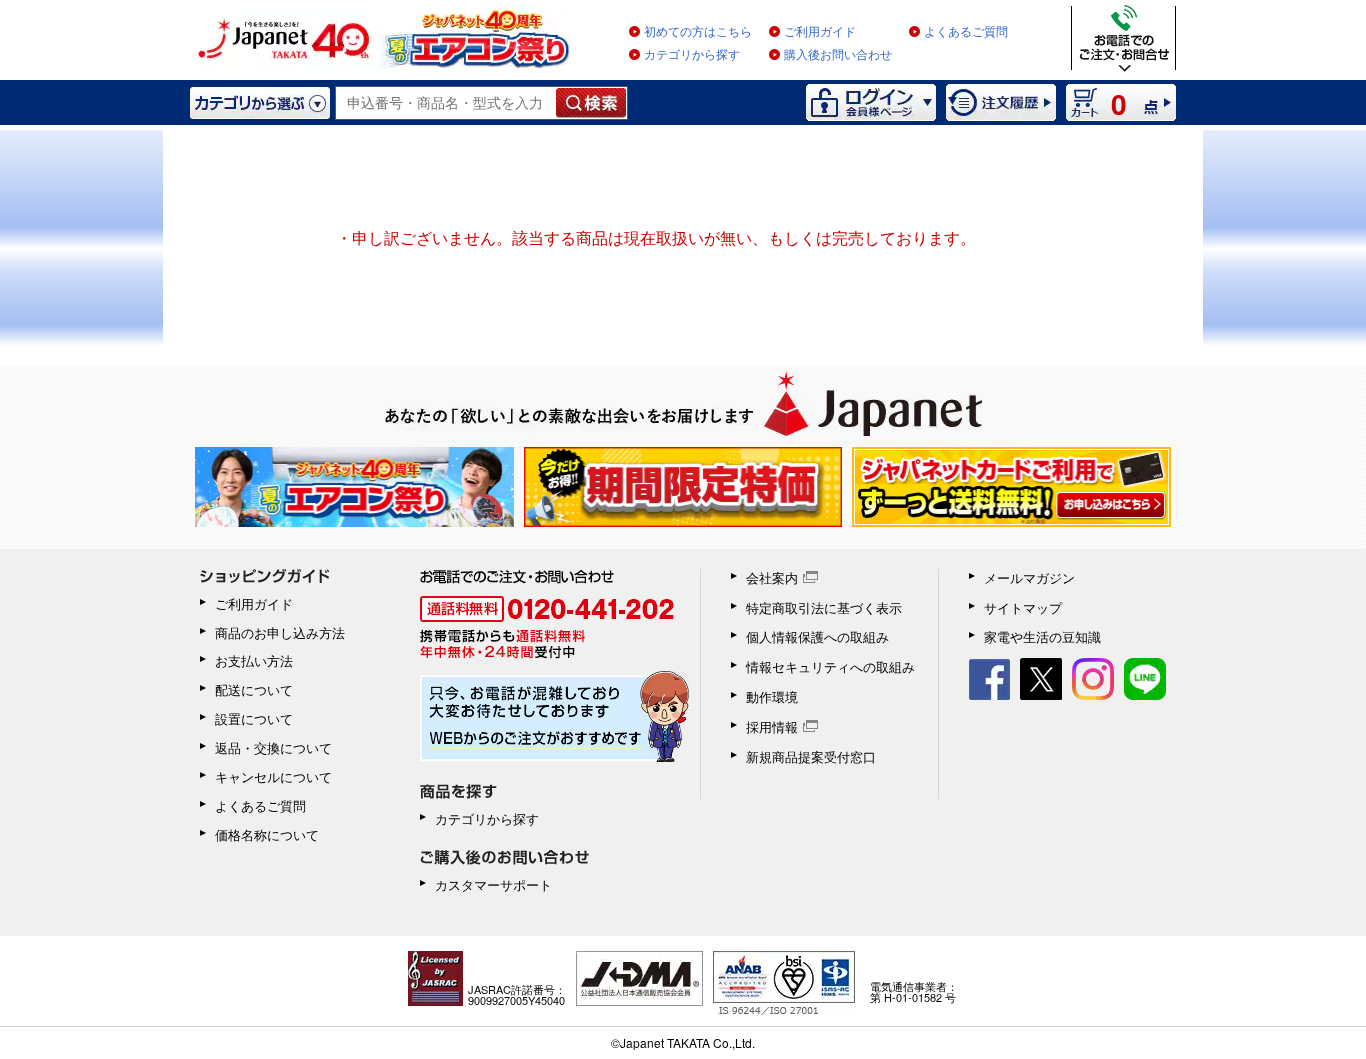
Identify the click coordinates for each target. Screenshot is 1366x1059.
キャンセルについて (273, 776)
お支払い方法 (254, 660)
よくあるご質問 (966, 32)
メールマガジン (1029, 577)
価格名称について (267, 834)
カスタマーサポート (493, 884)
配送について (254, 689)
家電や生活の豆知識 (1042, 636)
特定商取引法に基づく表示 (824, 607)
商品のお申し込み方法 (280, 632)
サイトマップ (1023, 607)
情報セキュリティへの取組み (830, 666)
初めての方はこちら (698, 32)
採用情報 (772, 726)
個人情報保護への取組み (817, 636)
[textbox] (446, 103)
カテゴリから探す (692, 55)
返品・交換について (273, 747)
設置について (254, 718)
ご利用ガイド (820, 32)
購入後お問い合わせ (838, 55)
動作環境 (772, 696)
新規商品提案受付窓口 (811, 756)
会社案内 (772, 577)
